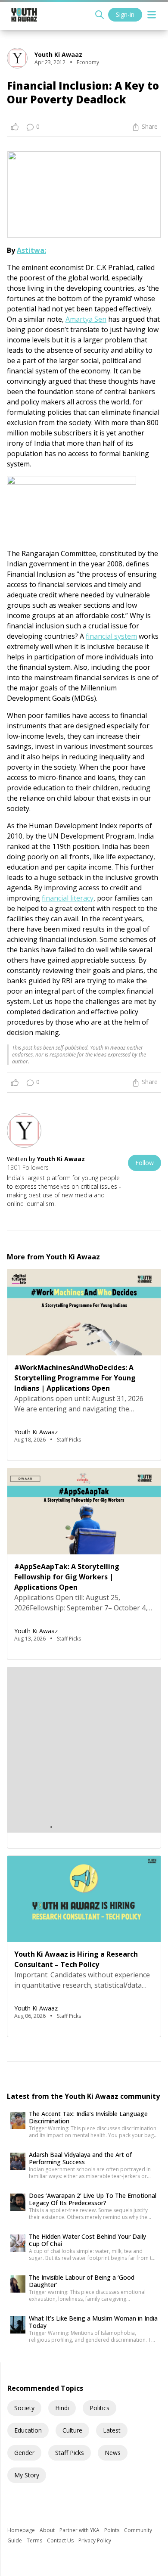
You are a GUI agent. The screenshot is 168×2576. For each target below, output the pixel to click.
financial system (111, 636)
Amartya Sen (86, 319)
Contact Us (61, 2540)
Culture (72, 2430)
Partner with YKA (80, 2530)
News (113, 2453)
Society (24, 2408)
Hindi (62, 2408)
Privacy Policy (95, 2540)
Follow (145, 1163)
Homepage (22, 2530)
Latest (112, 2430)
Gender (24, 2453)
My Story (27, 2475)
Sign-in (125, 14)
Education (28, 2430)
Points (112, 2530)
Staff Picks (70, 2453)
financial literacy (68, 898)
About (48, 2530)
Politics (100, 2408)
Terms (35, 2540)
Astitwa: (31, 250)
